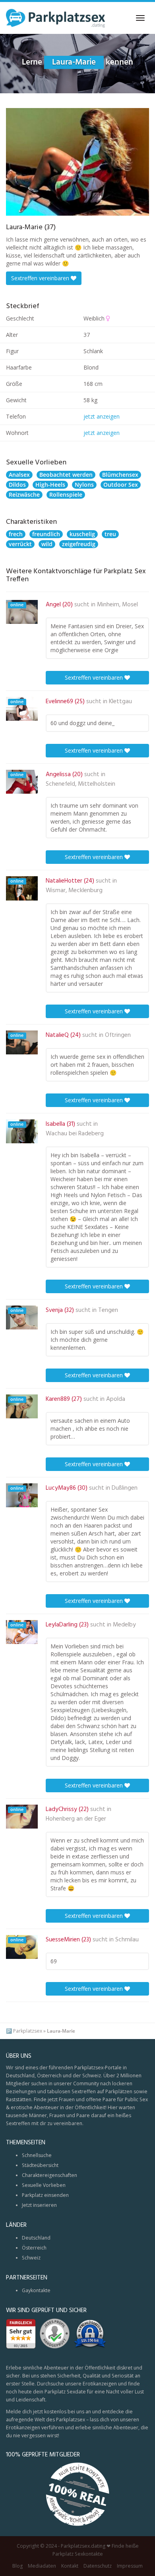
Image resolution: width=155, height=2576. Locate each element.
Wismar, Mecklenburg (74, 891)
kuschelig (82, 534)
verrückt (20, 544)
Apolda (116, 1399)
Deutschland (36, 2238)
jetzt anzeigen (102, 416)
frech (16, 534)
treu (110, 534)
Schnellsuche (37, 2155)
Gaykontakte (36, 2290)
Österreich (34, 2248)
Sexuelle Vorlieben (44, 2185)
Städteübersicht (40, 2165)
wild (47, 544)
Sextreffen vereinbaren (41, 278)
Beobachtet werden (66, 475)
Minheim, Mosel (117, 605)
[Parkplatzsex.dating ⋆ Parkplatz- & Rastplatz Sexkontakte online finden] (56, 18)
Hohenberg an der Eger (76, 1819)
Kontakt (70, 2566)
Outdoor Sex (121, 485)
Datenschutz (98, 2566)
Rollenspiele (66, 495)
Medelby (124, 1625)
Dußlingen (125, 1488)
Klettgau (120, 702)
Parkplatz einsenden (45, 2195)
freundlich (46, 534)
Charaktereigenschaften (49, 2175)
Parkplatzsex (28, 2031)
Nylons (84, 485)
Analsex (19, 475)
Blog (17, 2566)
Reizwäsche (24, 495)
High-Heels (50, 485)
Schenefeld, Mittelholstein (80, 784)
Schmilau (127, 1940)
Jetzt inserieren (39, 2205)
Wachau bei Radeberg (75, 1134)
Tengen (108, 1310)
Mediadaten (42, 2566)
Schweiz (31, 2258)
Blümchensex (120, 475)
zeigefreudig (79, 544)
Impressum (130, 2566)
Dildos (17, 485)
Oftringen (118, 1035)
